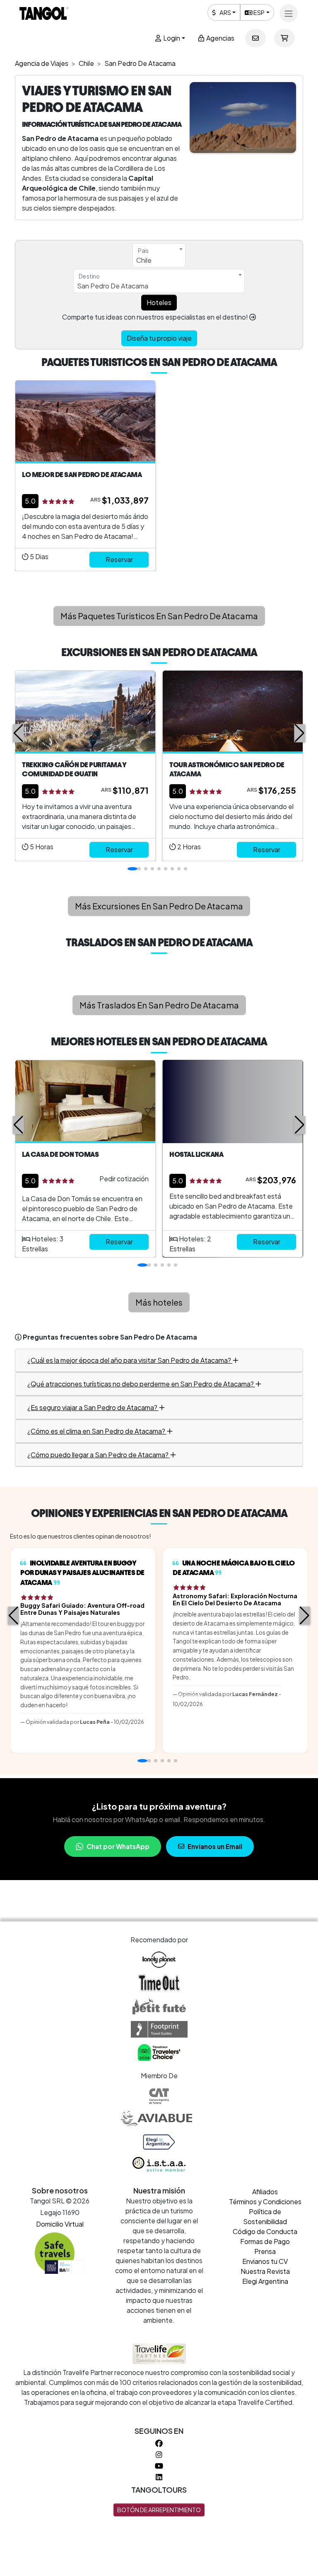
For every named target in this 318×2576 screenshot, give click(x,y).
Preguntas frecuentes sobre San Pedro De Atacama (110, 1337)
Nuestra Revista (265, 2271)
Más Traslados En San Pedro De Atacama (159, 1005)
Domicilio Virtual (60, 2224)
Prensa (265, 2251)
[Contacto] (255, 38)
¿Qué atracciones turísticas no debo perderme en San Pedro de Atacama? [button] (141, 1384)
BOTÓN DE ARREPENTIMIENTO (159, 2510)
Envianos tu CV (265, 2261)
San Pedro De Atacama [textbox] (113, 286)
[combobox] (159, 255)
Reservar (119, 559)
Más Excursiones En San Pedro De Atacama (159, 906)
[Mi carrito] (284, 38)
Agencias (220, 38)
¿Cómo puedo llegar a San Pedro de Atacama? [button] (99, 1455)
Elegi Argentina (265, 2281)
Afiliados (265, 2192)
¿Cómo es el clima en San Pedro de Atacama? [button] (97, 1431)
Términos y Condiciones (265, 2202)
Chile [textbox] (144, 260)
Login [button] (171, 38)
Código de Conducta (265, 2231)
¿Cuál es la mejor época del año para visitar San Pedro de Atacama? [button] (130, 1360)
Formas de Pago (265, 2241)
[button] (18, 733)
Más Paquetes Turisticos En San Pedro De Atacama (159, 616)
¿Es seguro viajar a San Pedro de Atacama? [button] (93, 1407)
